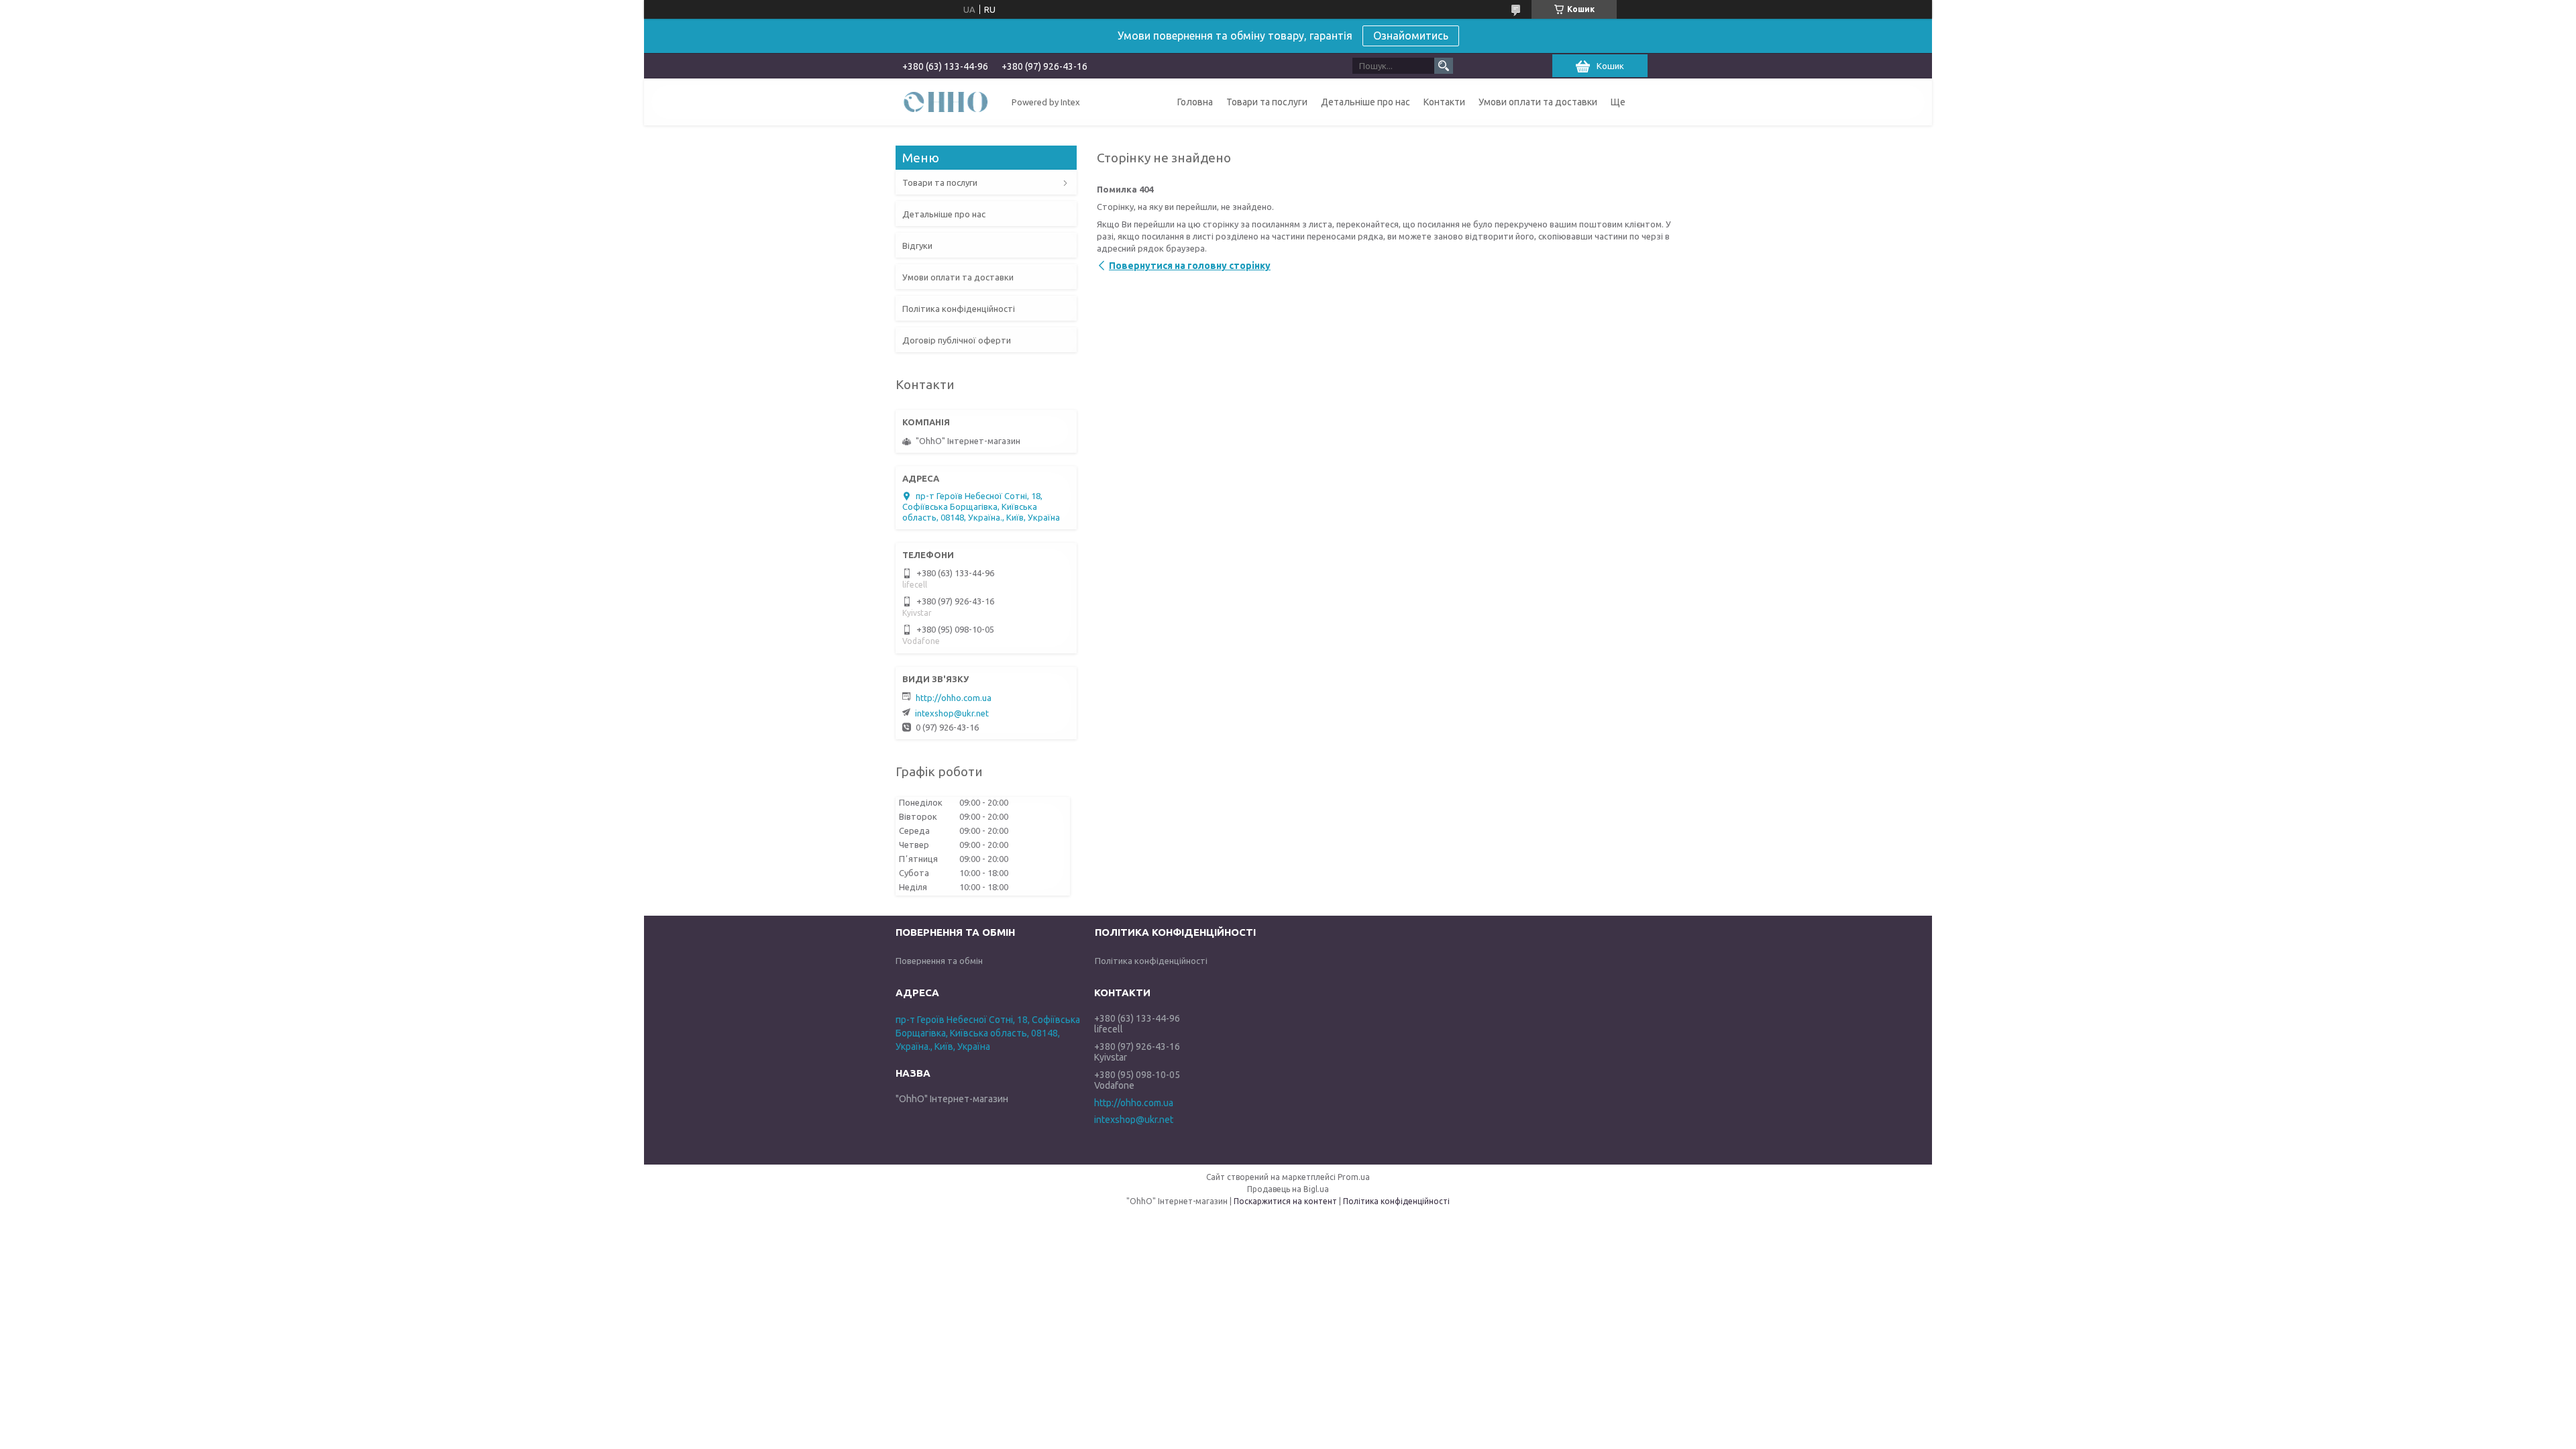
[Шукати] (1444, 66)
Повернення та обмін (939, 961)
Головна (1195, 102)
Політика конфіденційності (959, 309)
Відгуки (917, 246)
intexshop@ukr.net (952, 713)
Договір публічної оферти (957, 340)
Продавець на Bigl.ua (1288, 1189)
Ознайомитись (1411, 36)
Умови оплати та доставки (1538, 102)
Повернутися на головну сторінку (1190, 266)
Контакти (1444, 102)
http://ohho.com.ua (954, 698)
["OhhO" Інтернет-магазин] (946, 101)
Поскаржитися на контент (1285, 1201)
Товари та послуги (1267, 102)
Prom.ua (1354, 1177)
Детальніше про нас (1365, 102)
